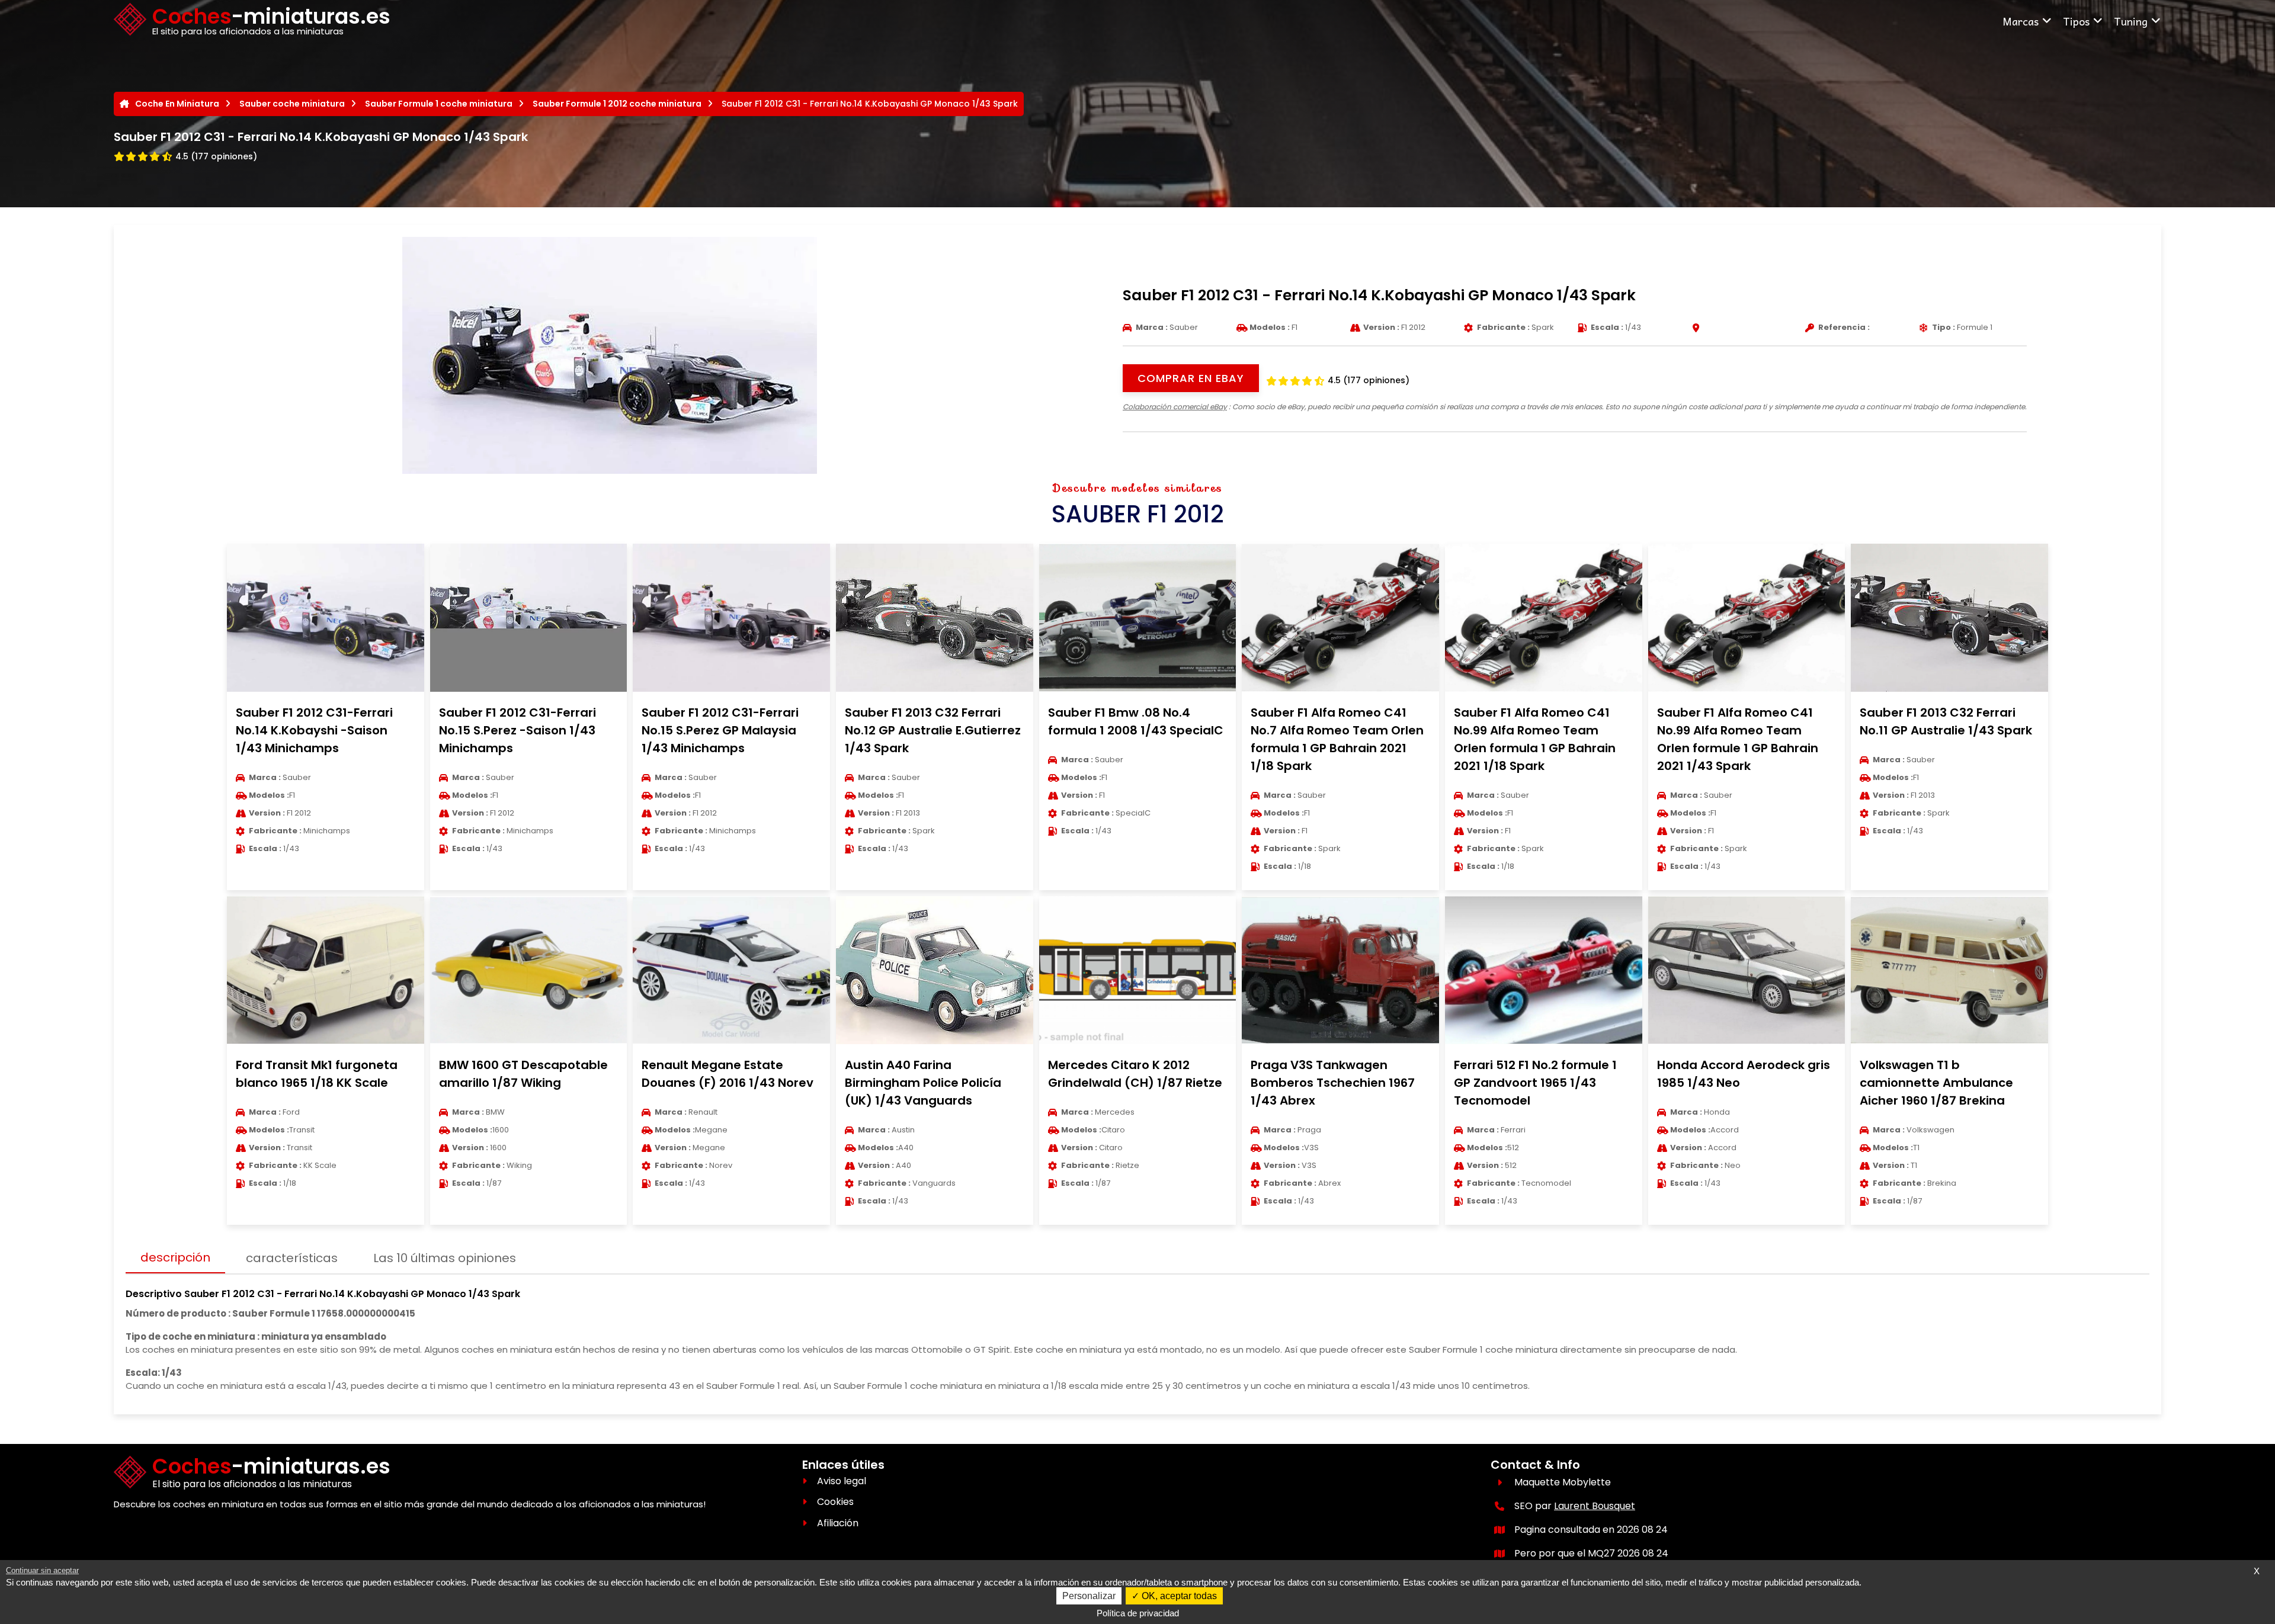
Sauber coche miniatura (292, 104)
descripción (175, 1257)
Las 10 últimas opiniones (445, 1258)
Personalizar (1089, 1596)
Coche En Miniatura (177, 104)
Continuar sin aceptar (42, 1570)
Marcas (2021, 21)
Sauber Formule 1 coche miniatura (439, 104)
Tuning (2131, 21)
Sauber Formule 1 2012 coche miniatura (617, 104)
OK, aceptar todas (1178, 1596)
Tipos (2076, 21)
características (292, 1258)
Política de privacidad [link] (1138, 1613)
